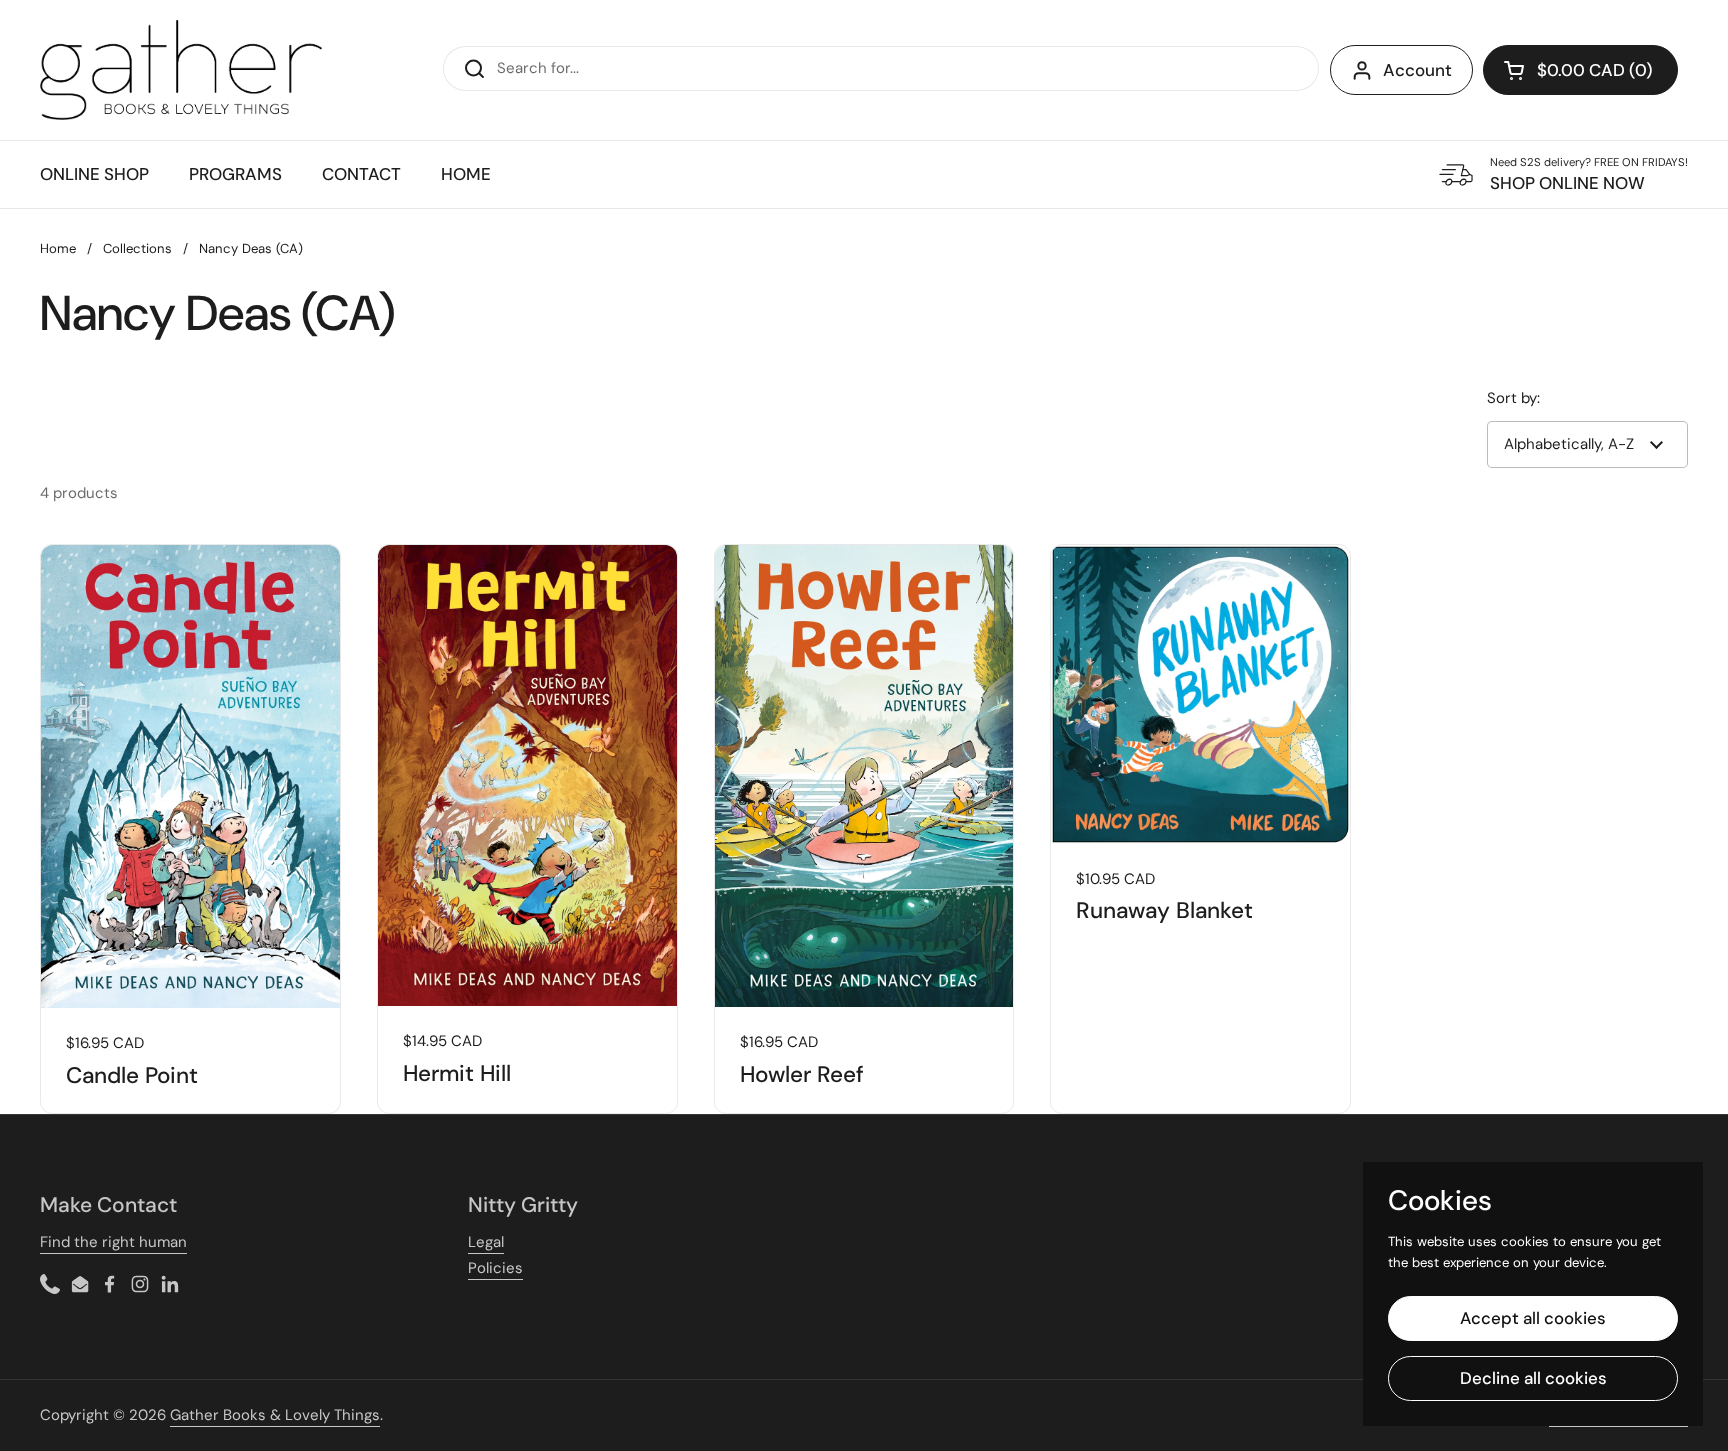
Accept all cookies (1533, 1318)
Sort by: (1513, 398)
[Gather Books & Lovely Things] (181, 70)
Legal (486, 1242)
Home (58, 248)
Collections (137, 248)
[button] (1580, 70)
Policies (495, 1268)
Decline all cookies (1533, 1378)
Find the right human (113, 1242)
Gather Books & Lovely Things (275, 1415)
